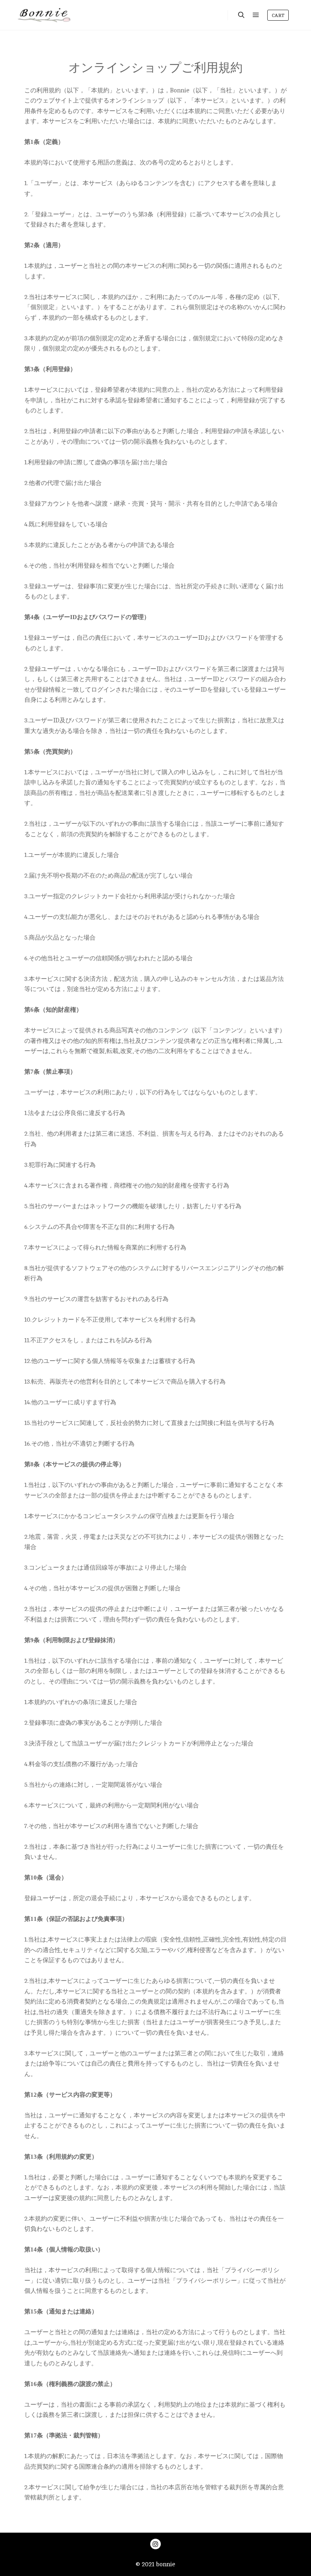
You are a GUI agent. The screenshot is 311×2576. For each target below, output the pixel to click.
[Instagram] (155, 2544)
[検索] (241, 15)
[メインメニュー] (256, 15)
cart (278, 15)
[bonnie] (45, 15)
